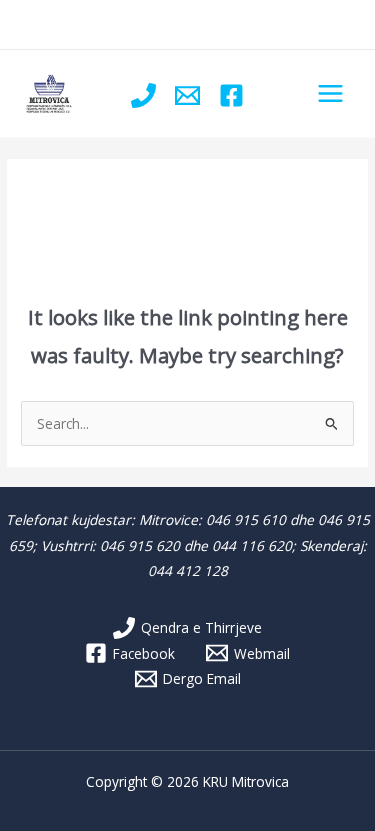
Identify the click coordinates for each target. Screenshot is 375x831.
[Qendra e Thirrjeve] (143, 95)
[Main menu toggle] (331, 94)
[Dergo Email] (187, 95)
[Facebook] (231, 95)
